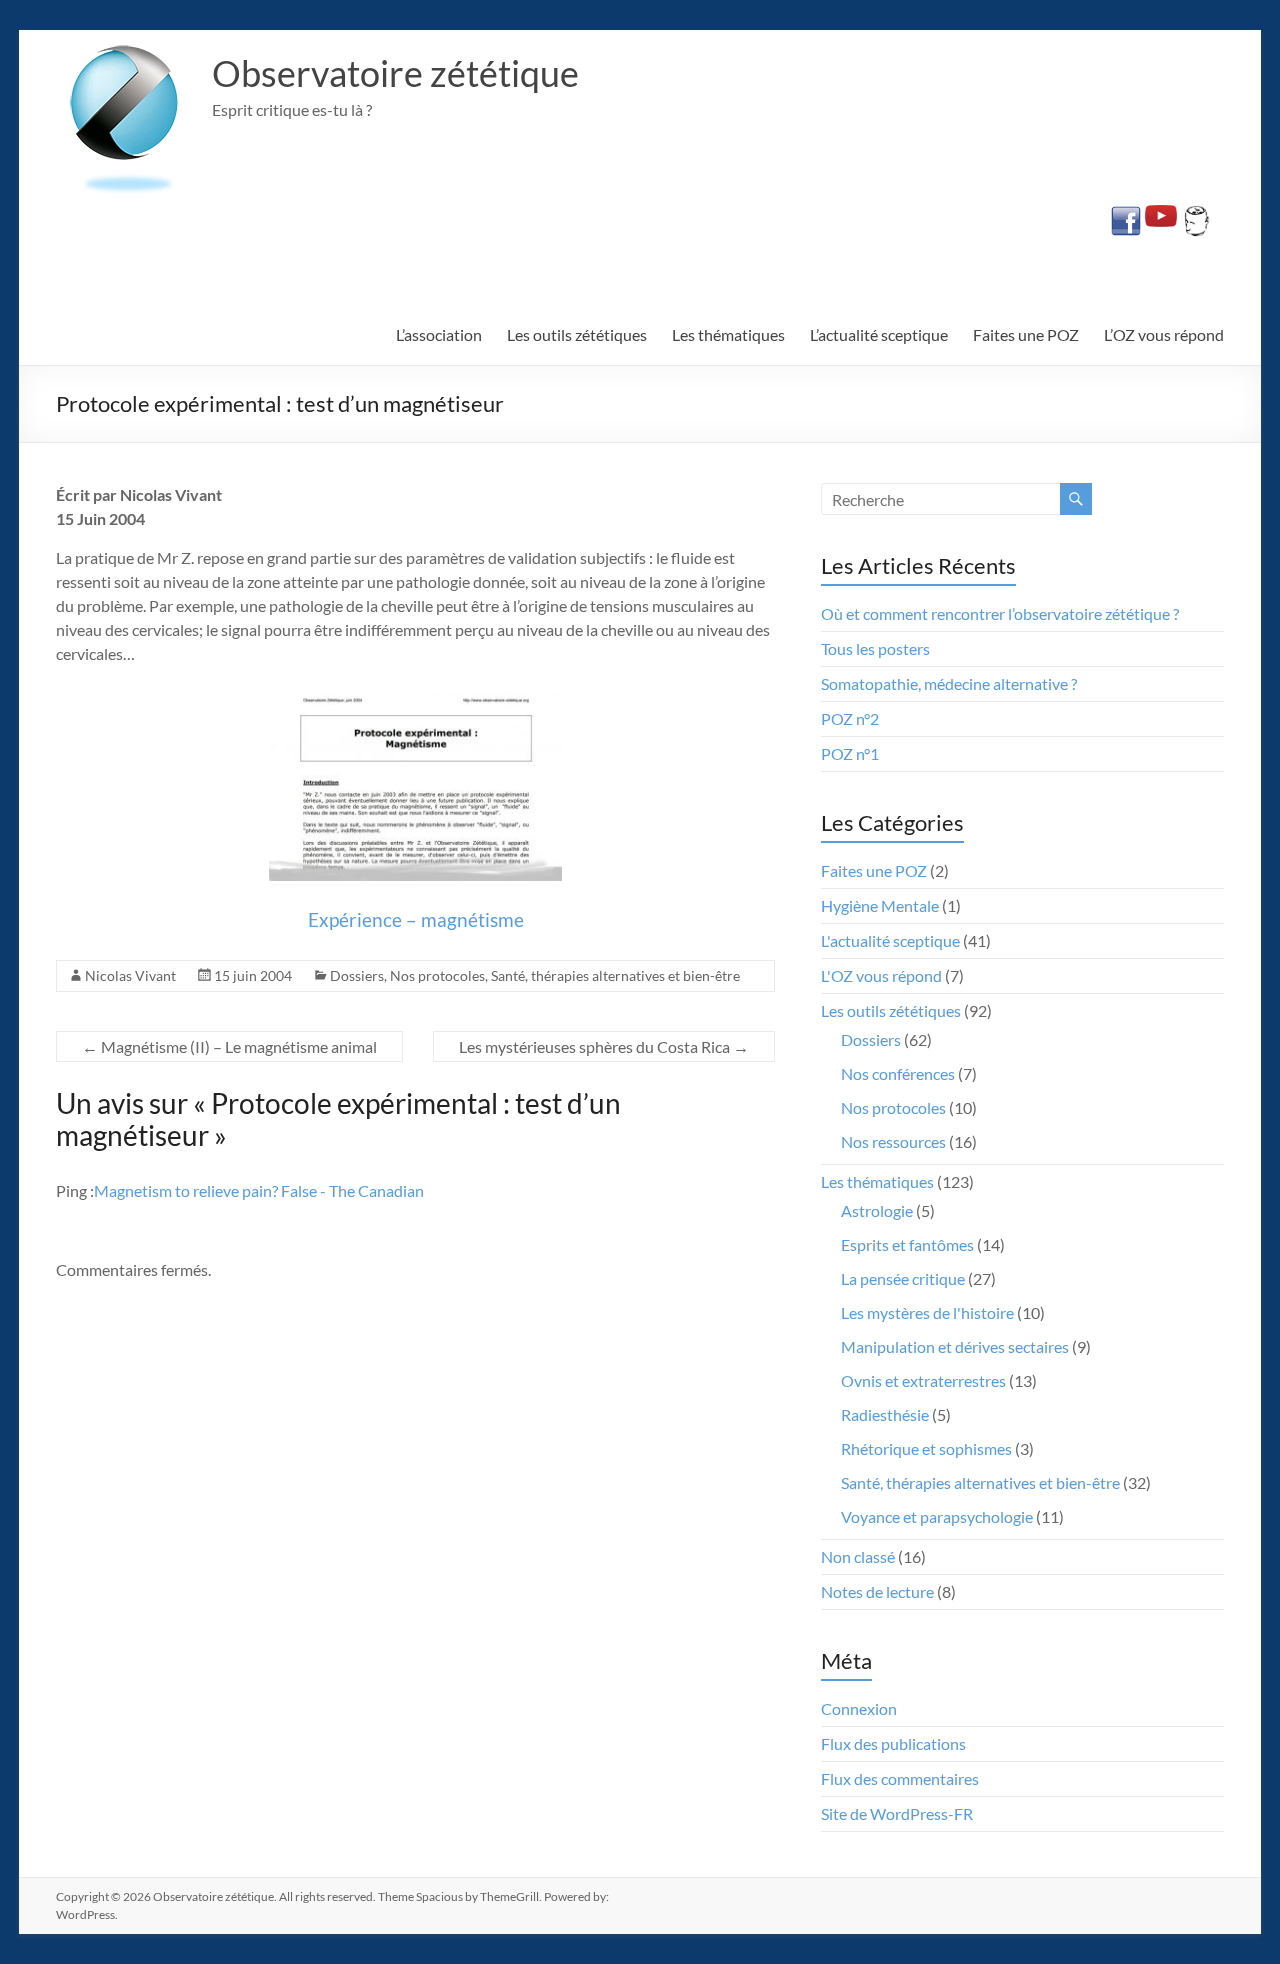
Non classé (858, 1556)
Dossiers (357, 975)
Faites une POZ (1026, 334)
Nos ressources (893, 1141)
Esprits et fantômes (907, 1244)
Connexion (859, 1708)
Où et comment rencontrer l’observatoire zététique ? (1000, 613)
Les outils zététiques (577, 334)
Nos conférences (898, 1073)
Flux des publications (893, 1743)
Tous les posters (875, 648)
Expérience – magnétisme (416, 919)
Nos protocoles (437, 975)
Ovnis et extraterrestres (923, 1380)
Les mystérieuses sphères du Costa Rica (604, 1046)
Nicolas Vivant (130, 975)
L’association (439, 334)
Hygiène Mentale (880, 905)
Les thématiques (728, 334)
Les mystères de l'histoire (927, 1312)
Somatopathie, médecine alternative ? (949, 683)
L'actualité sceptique (890, 940)
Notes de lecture (877, 1591)
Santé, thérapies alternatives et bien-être (615, 975)
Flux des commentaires (900, 1778)
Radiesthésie (885, 1414)
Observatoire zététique (395, 73)
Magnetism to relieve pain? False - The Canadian (259, 1190)
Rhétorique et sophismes (926, 1448)
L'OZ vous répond (881, 975)
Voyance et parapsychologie (937, 1516)
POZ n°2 (850, 718)
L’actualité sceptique (879, 334)
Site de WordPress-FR (897, 1813)
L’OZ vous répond (1164, 334)
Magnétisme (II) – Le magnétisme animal (229, 1046)
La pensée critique (903, 1278)
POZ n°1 (850, 753)
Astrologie (877, 1210)
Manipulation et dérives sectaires (955, 1346)
